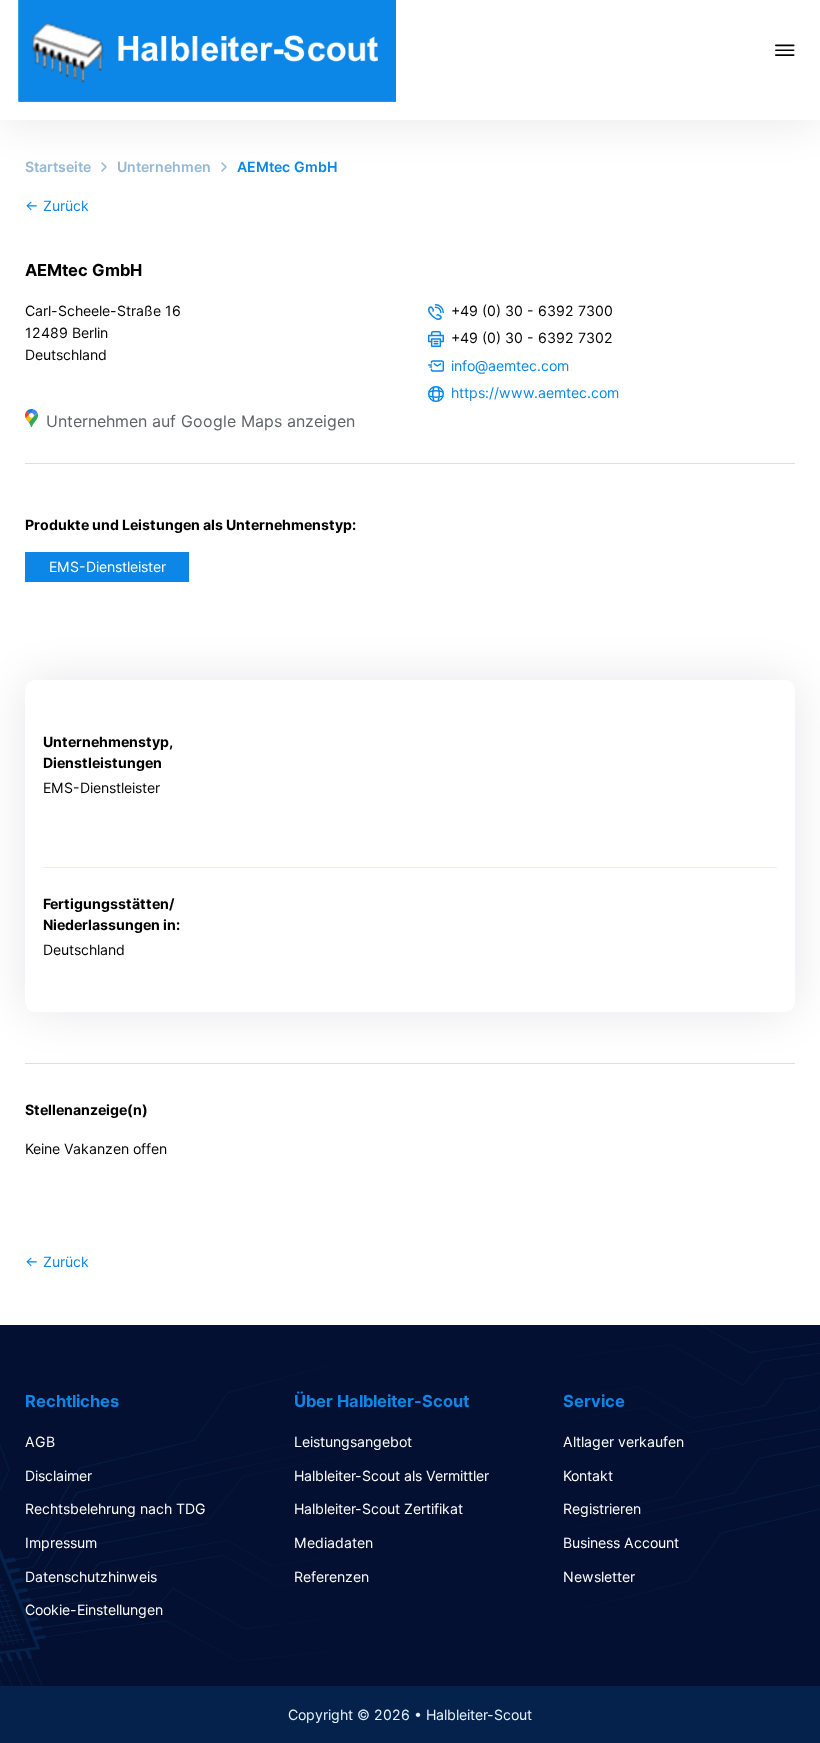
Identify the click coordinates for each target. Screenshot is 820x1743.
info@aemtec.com (510, 365)
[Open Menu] (797, 50)
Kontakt (588, 1475)
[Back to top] (750, 1683)
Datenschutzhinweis (91, 1576)
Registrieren (602, 1508)
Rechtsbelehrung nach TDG (115, 1508)
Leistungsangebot (353, 1441)
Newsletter (599, 1576)
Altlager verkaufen (623, 1441)
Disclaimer (58, 1475)
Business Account (621, 1542)
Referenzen (331, 1576)
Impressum (61, 1542)
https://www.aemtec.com (535, 392)
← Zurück (57, 205)
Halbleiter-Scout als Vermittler (391, 1475)
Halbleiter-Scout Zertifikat (378, 1508)
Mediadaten (333, 1542)
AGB (40, 1441)
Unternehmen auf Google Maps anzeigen (200, 421)
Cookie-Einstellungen (94, 1609)
